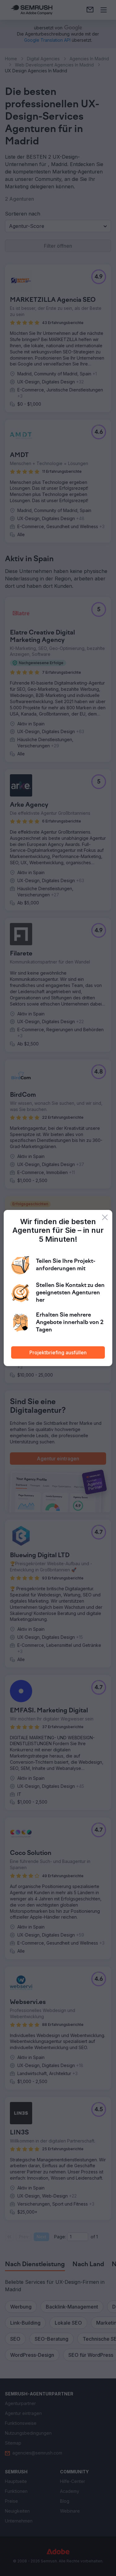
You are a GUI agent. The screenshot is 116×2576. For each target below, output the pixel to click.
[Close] (105, 1217)
